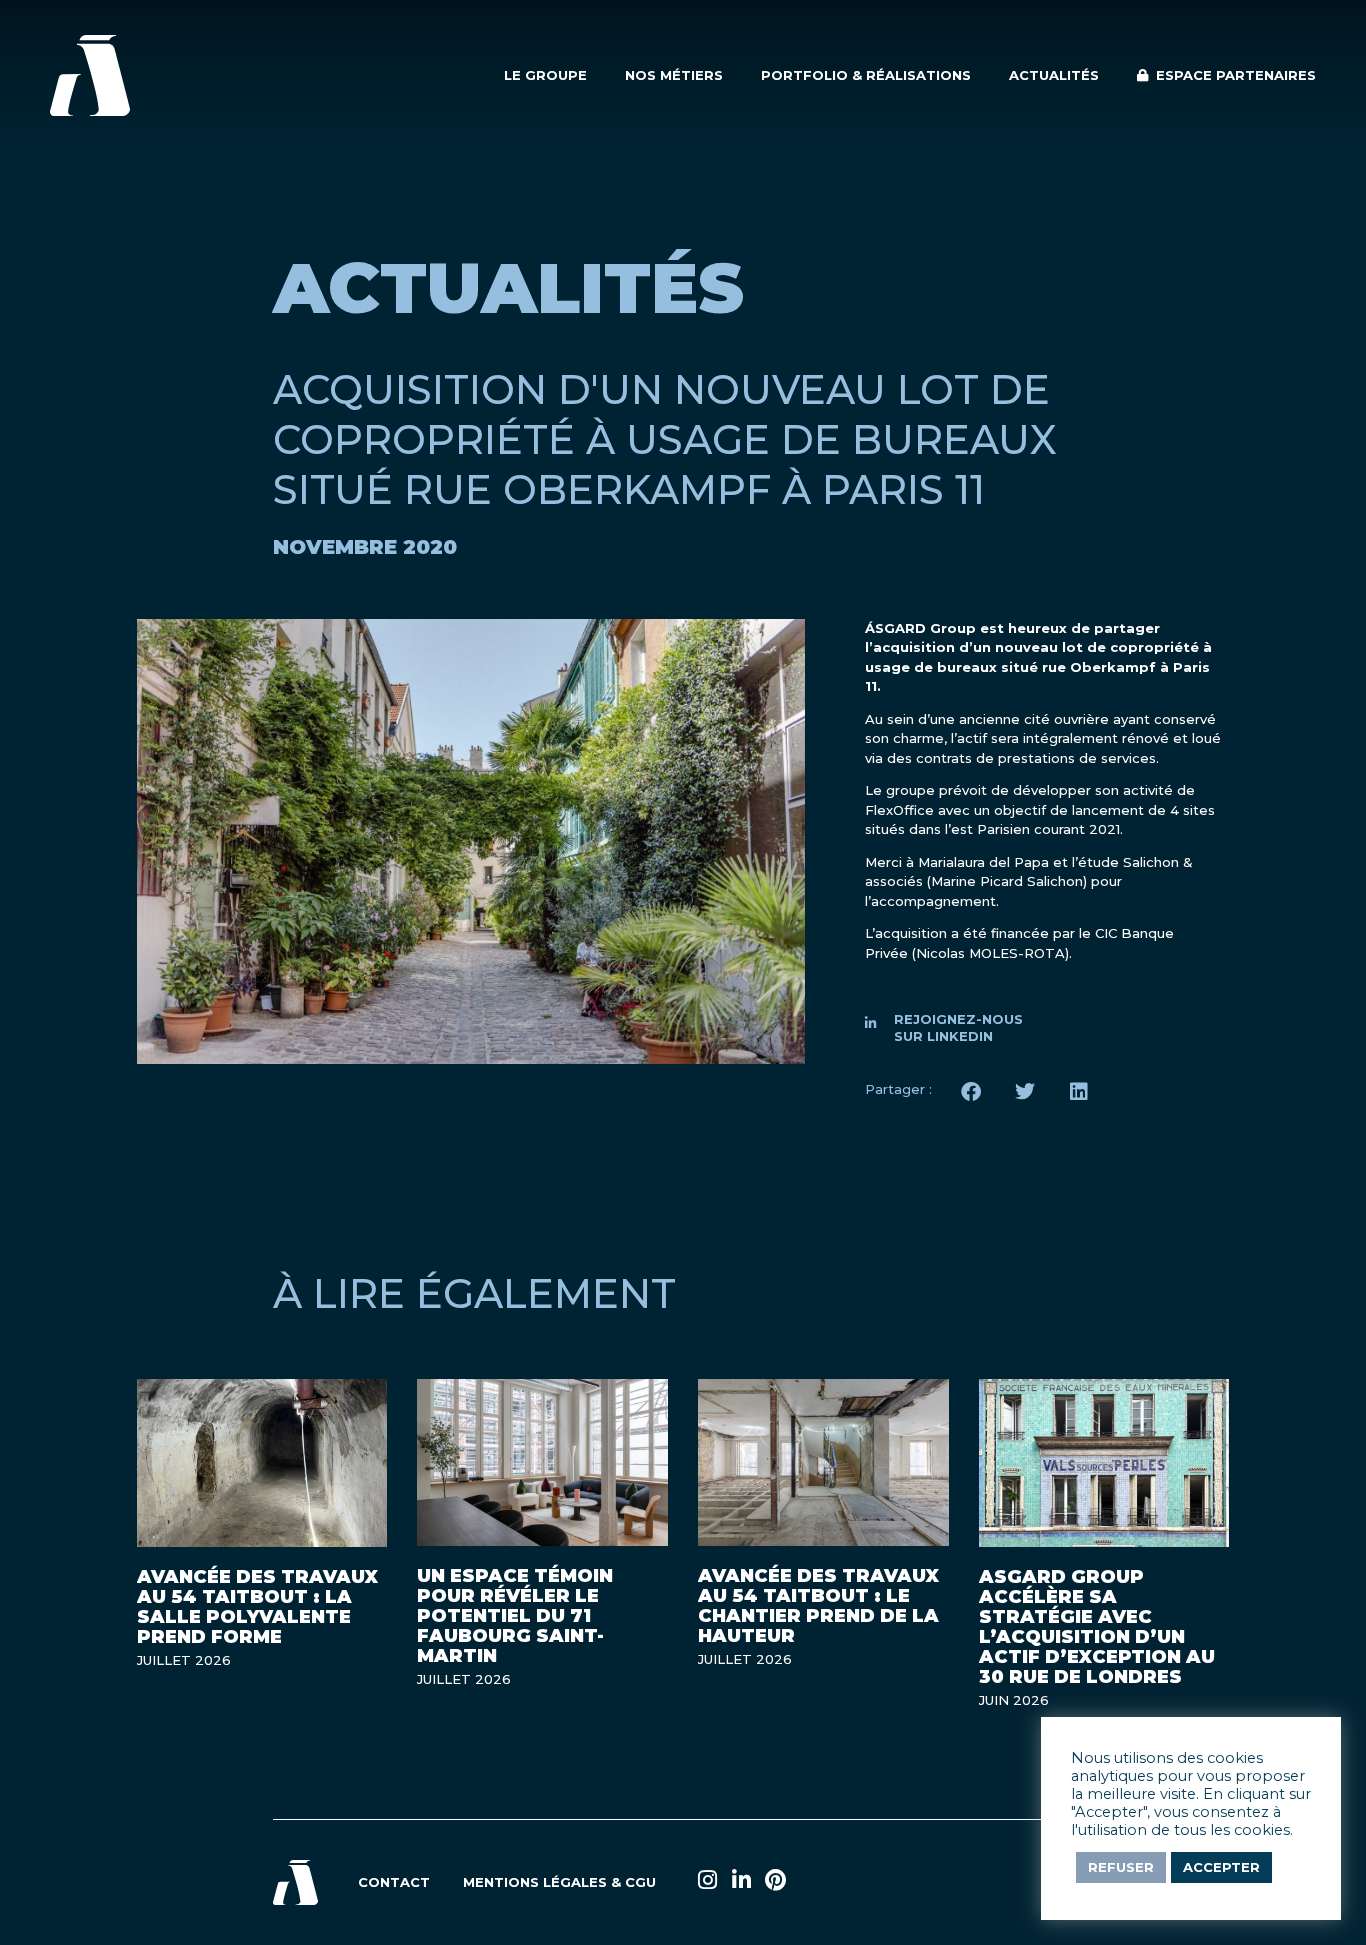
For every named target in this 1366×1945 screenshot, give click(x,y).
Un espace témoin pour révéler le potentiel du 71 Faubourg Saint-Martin (515, 1616)
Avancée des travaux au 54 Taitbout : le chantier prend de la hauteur (818, 1606)
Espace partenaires (1232, 75)
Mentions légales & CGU (559, 1882)
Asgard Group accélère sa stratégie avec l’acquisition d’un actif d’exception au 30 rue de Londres (1097, 1627)
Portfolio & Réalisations (866, 75)
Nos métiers (674, 75)
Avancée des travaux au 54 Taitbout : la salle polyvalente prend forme (257, 1607)
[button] (971, 1092)
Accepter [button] (1221, 1867)
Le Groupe (545, 75)
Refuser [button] (1121, 1867)
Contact (394, 1882)
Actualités (1054, 75)
